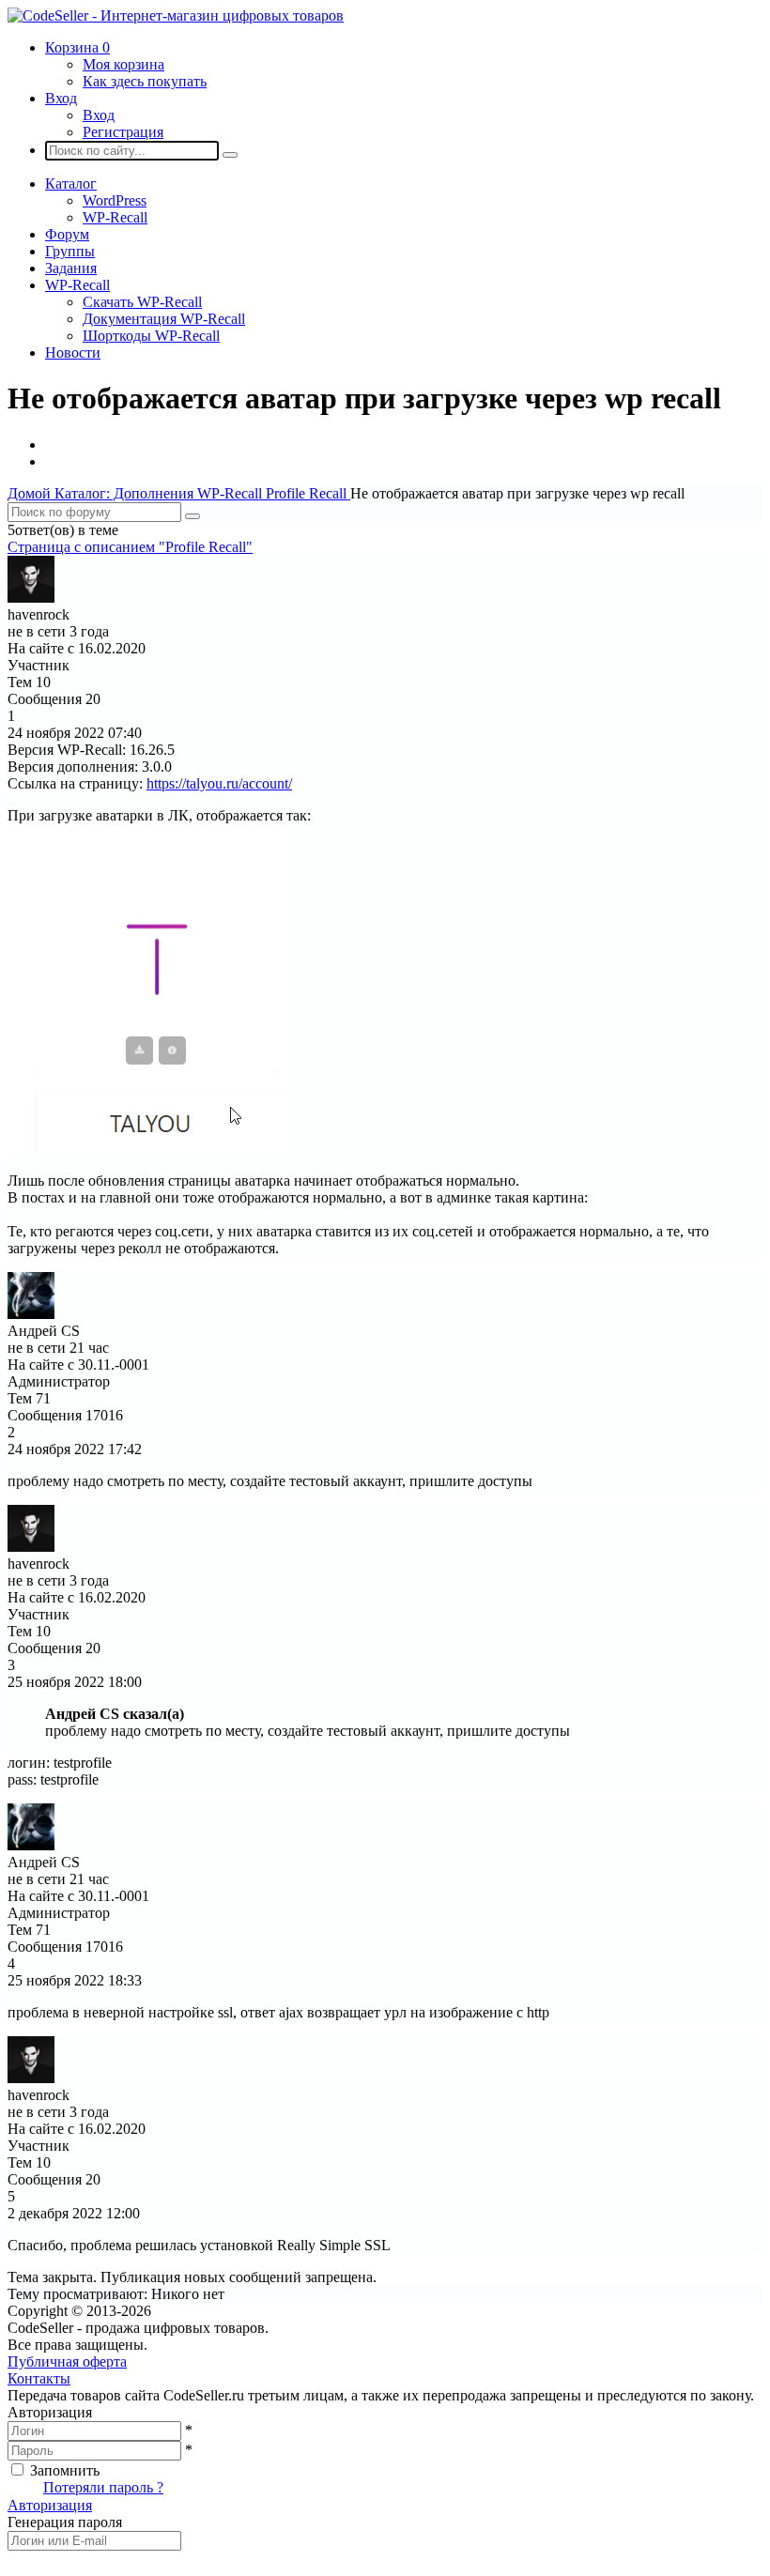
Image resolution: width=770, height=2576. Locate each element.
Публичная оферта (67, 2361)
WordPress (115, 200)
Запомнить (65, 2470)
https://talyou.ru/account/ (219, 783)
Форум (67, 234)
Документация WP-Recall (164, 319)
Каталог (71, 184)
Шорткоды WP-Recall (151, 336)
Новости (73, 353)
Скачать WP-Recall (142, 302)
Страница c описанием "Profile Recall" (130, 547)
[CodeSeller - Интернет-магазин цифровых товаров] (176, 15)
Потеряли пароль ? (103, 2487)
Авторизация (50, 2505)
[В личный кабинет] (31, 598)
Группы (70, 251)
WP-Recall (115, 217)
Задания (71, 268)
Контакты (39, 2378)
